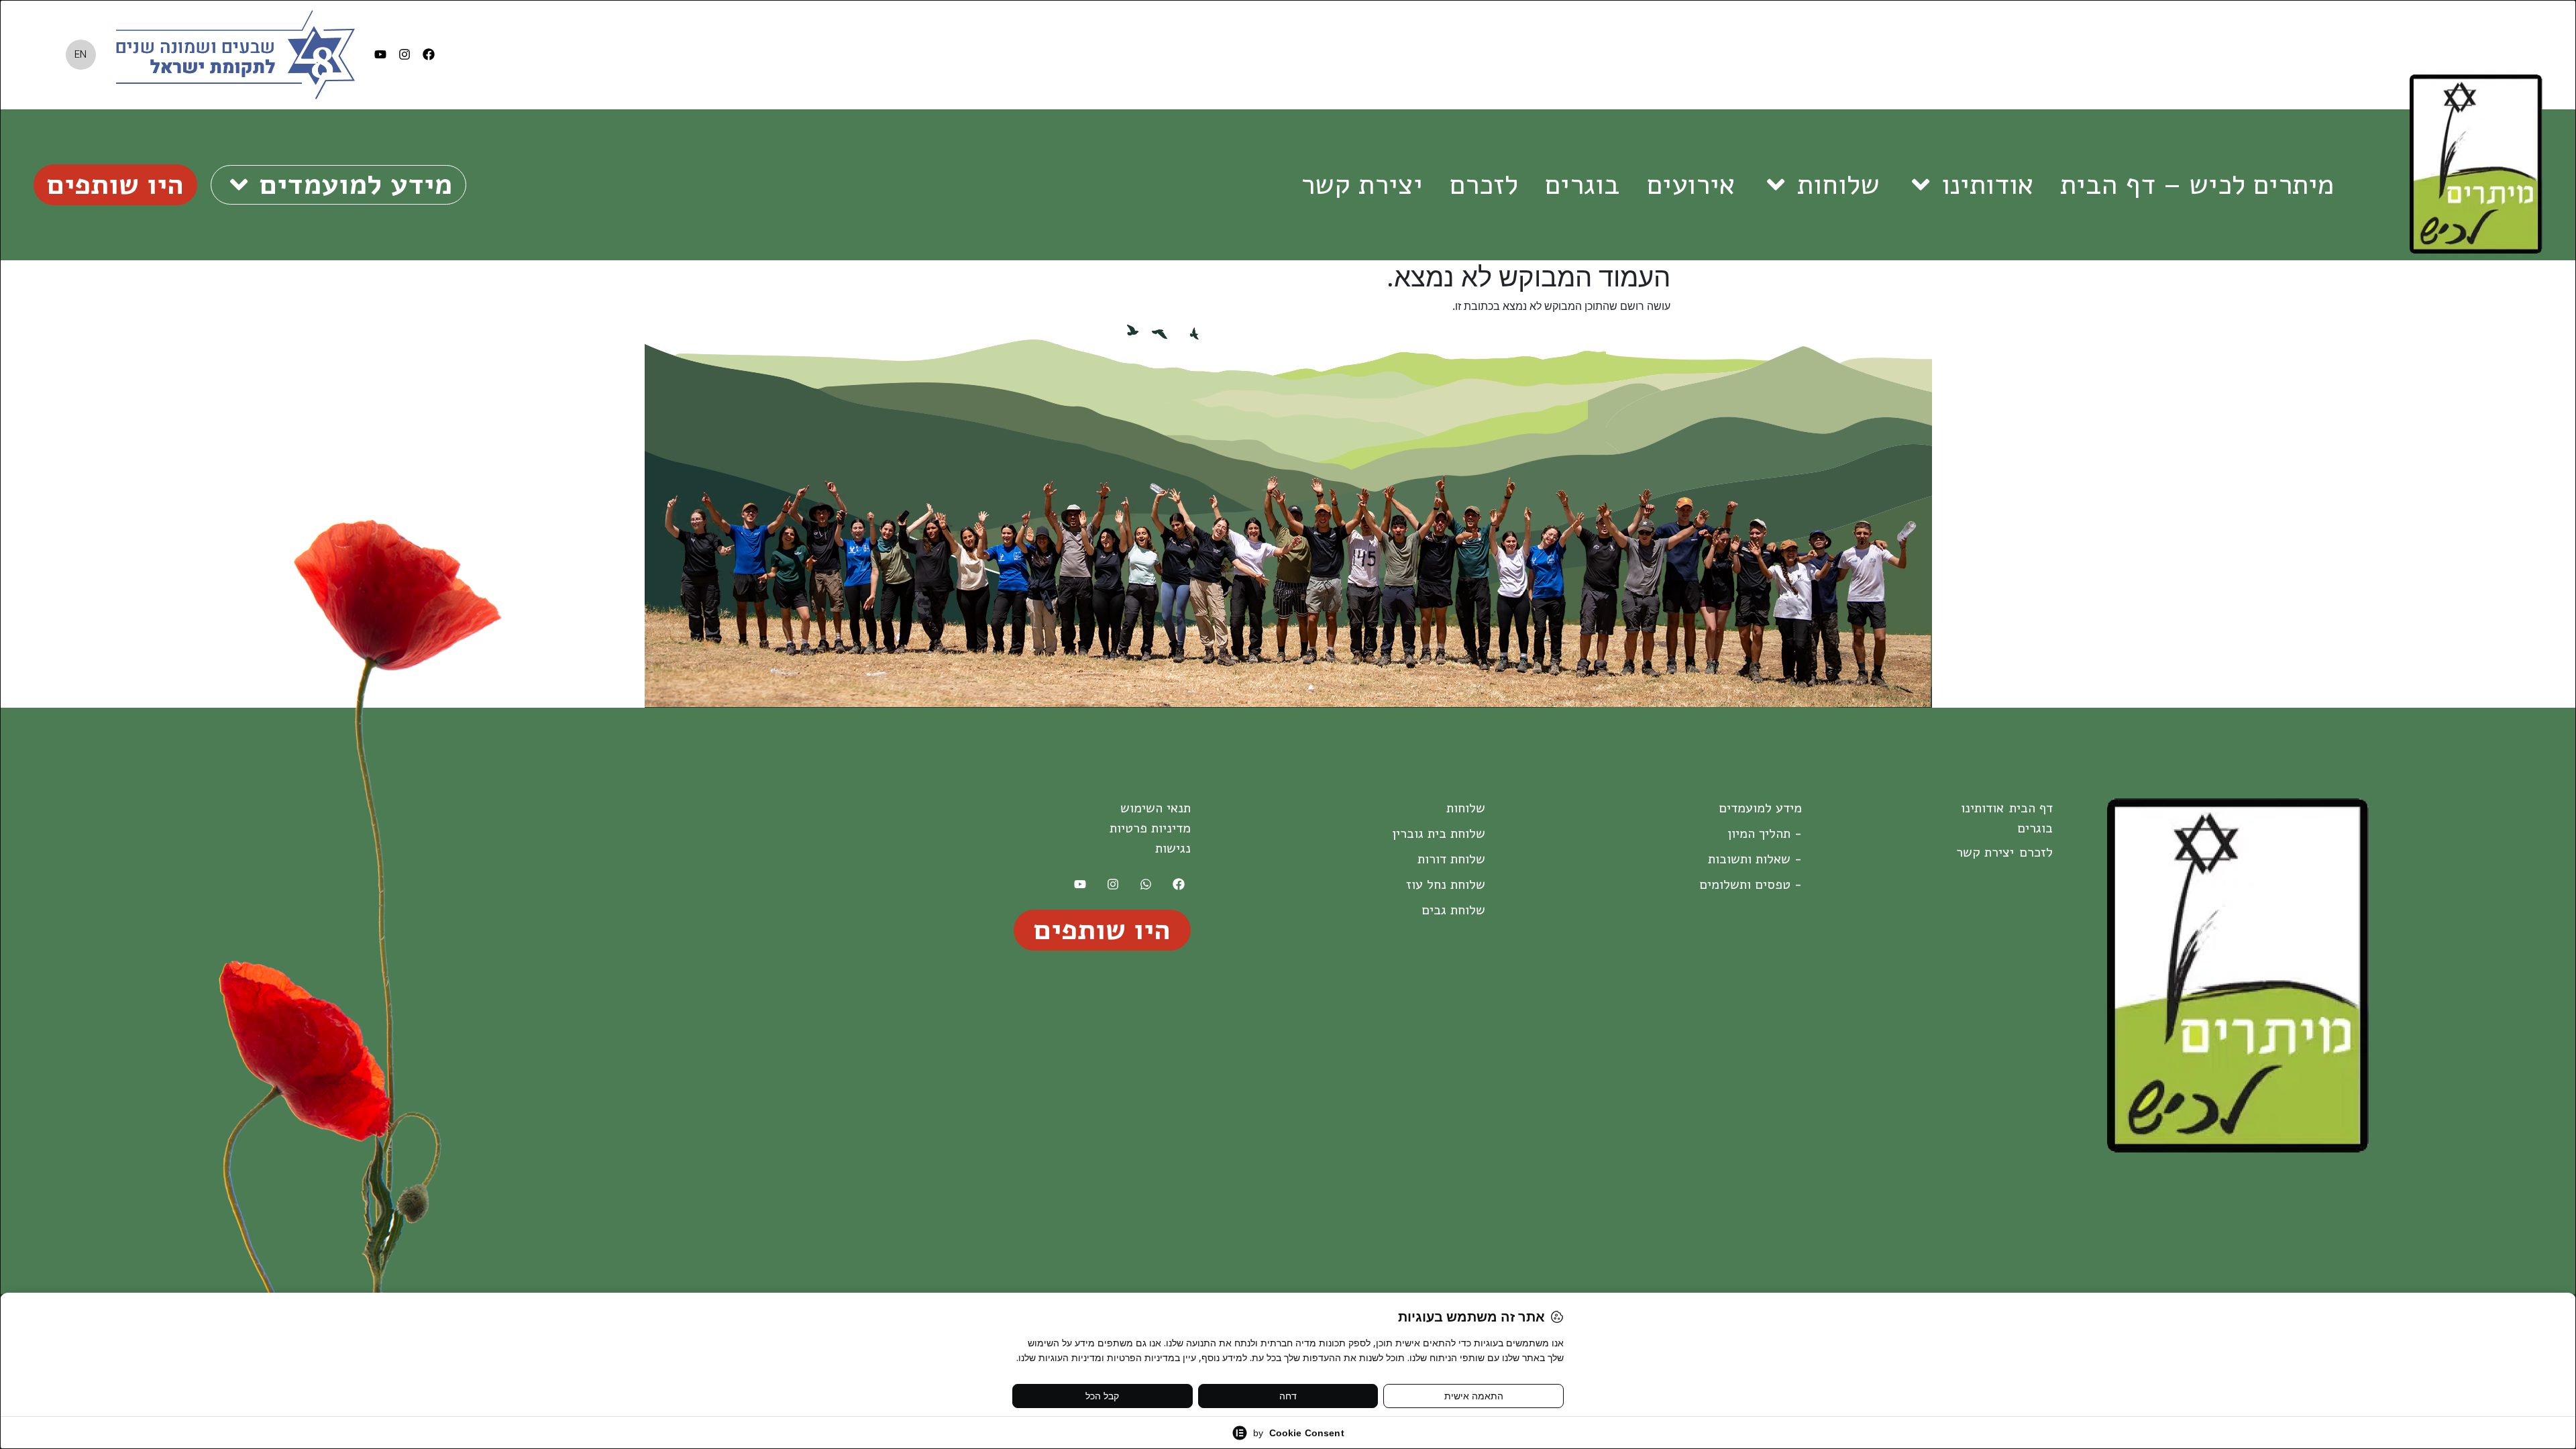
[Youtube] (380, 54)
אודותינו (1987, 184)
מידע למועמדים (356, 184)
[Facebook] (429, 54)
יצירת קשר (1362, 184)
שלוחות (1838, 184)
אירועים (1691, 184)
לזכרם (1484, 184)
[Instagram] (405, 54)
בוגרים (1582, 184)
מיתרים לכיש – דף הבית (2197, 184)
